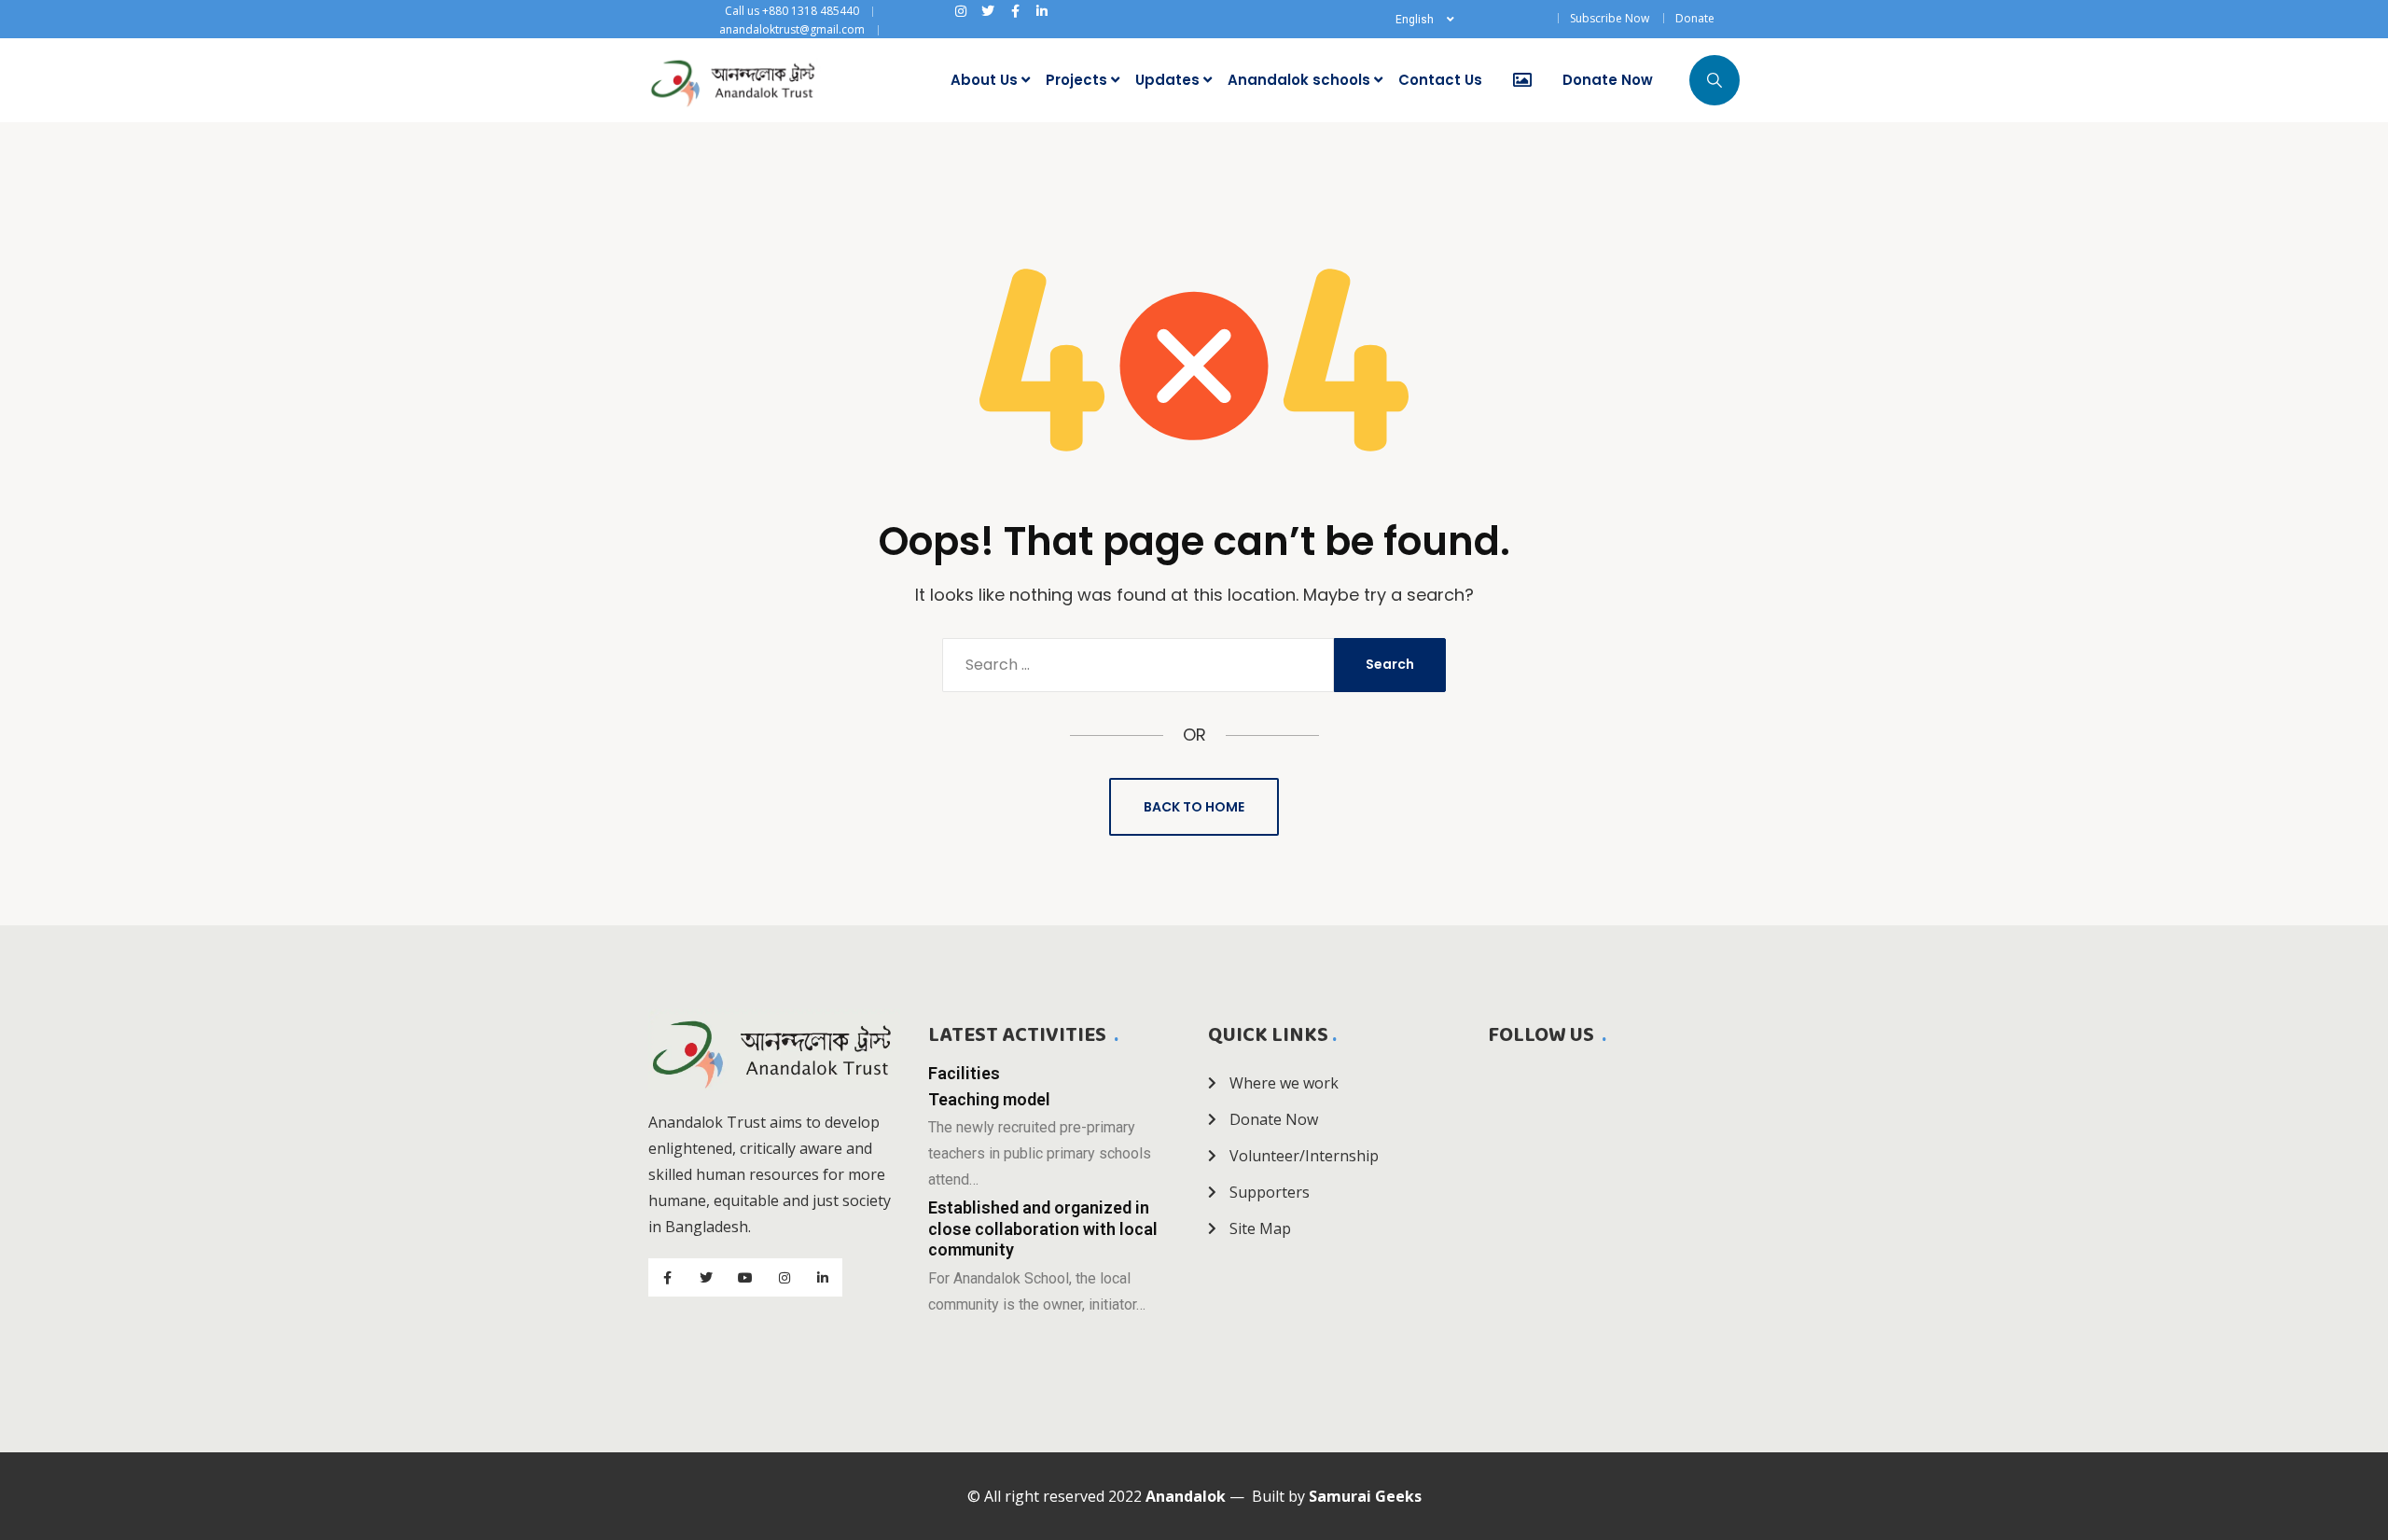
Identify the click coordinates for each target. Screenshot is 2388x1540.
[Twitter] (988, 11)
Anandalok (1186, 1496)
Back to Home (1194, 807)
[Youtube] (745, 1278)
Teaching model (989, 1099)
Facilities (964, 1073)
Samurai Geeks (1365, 1496)
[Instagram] (961, 11)
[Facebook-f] (1015, 11)
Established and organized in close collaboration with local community (1043, 1228)
